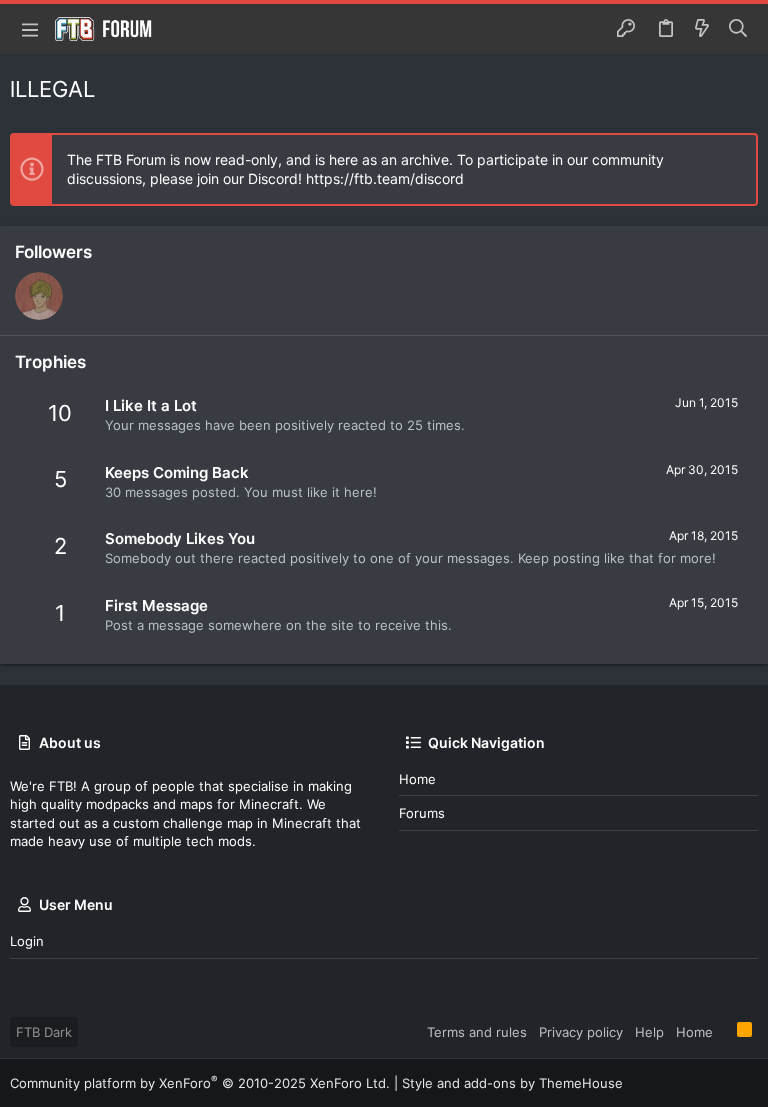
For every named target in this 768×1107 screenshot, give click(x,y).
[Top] (725, 1031)
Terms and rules (477, 1032)
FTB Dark (44, 1032)
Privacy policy (581, 1032)
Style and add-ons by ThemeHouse (512, 1083)
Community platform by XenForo (200, 1083)
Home (417, 779)
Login (27, 941)
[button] (30, 29)
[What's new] (702, 29)
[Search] (738, 29)
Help (649, 1032)
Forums (422, 813)
